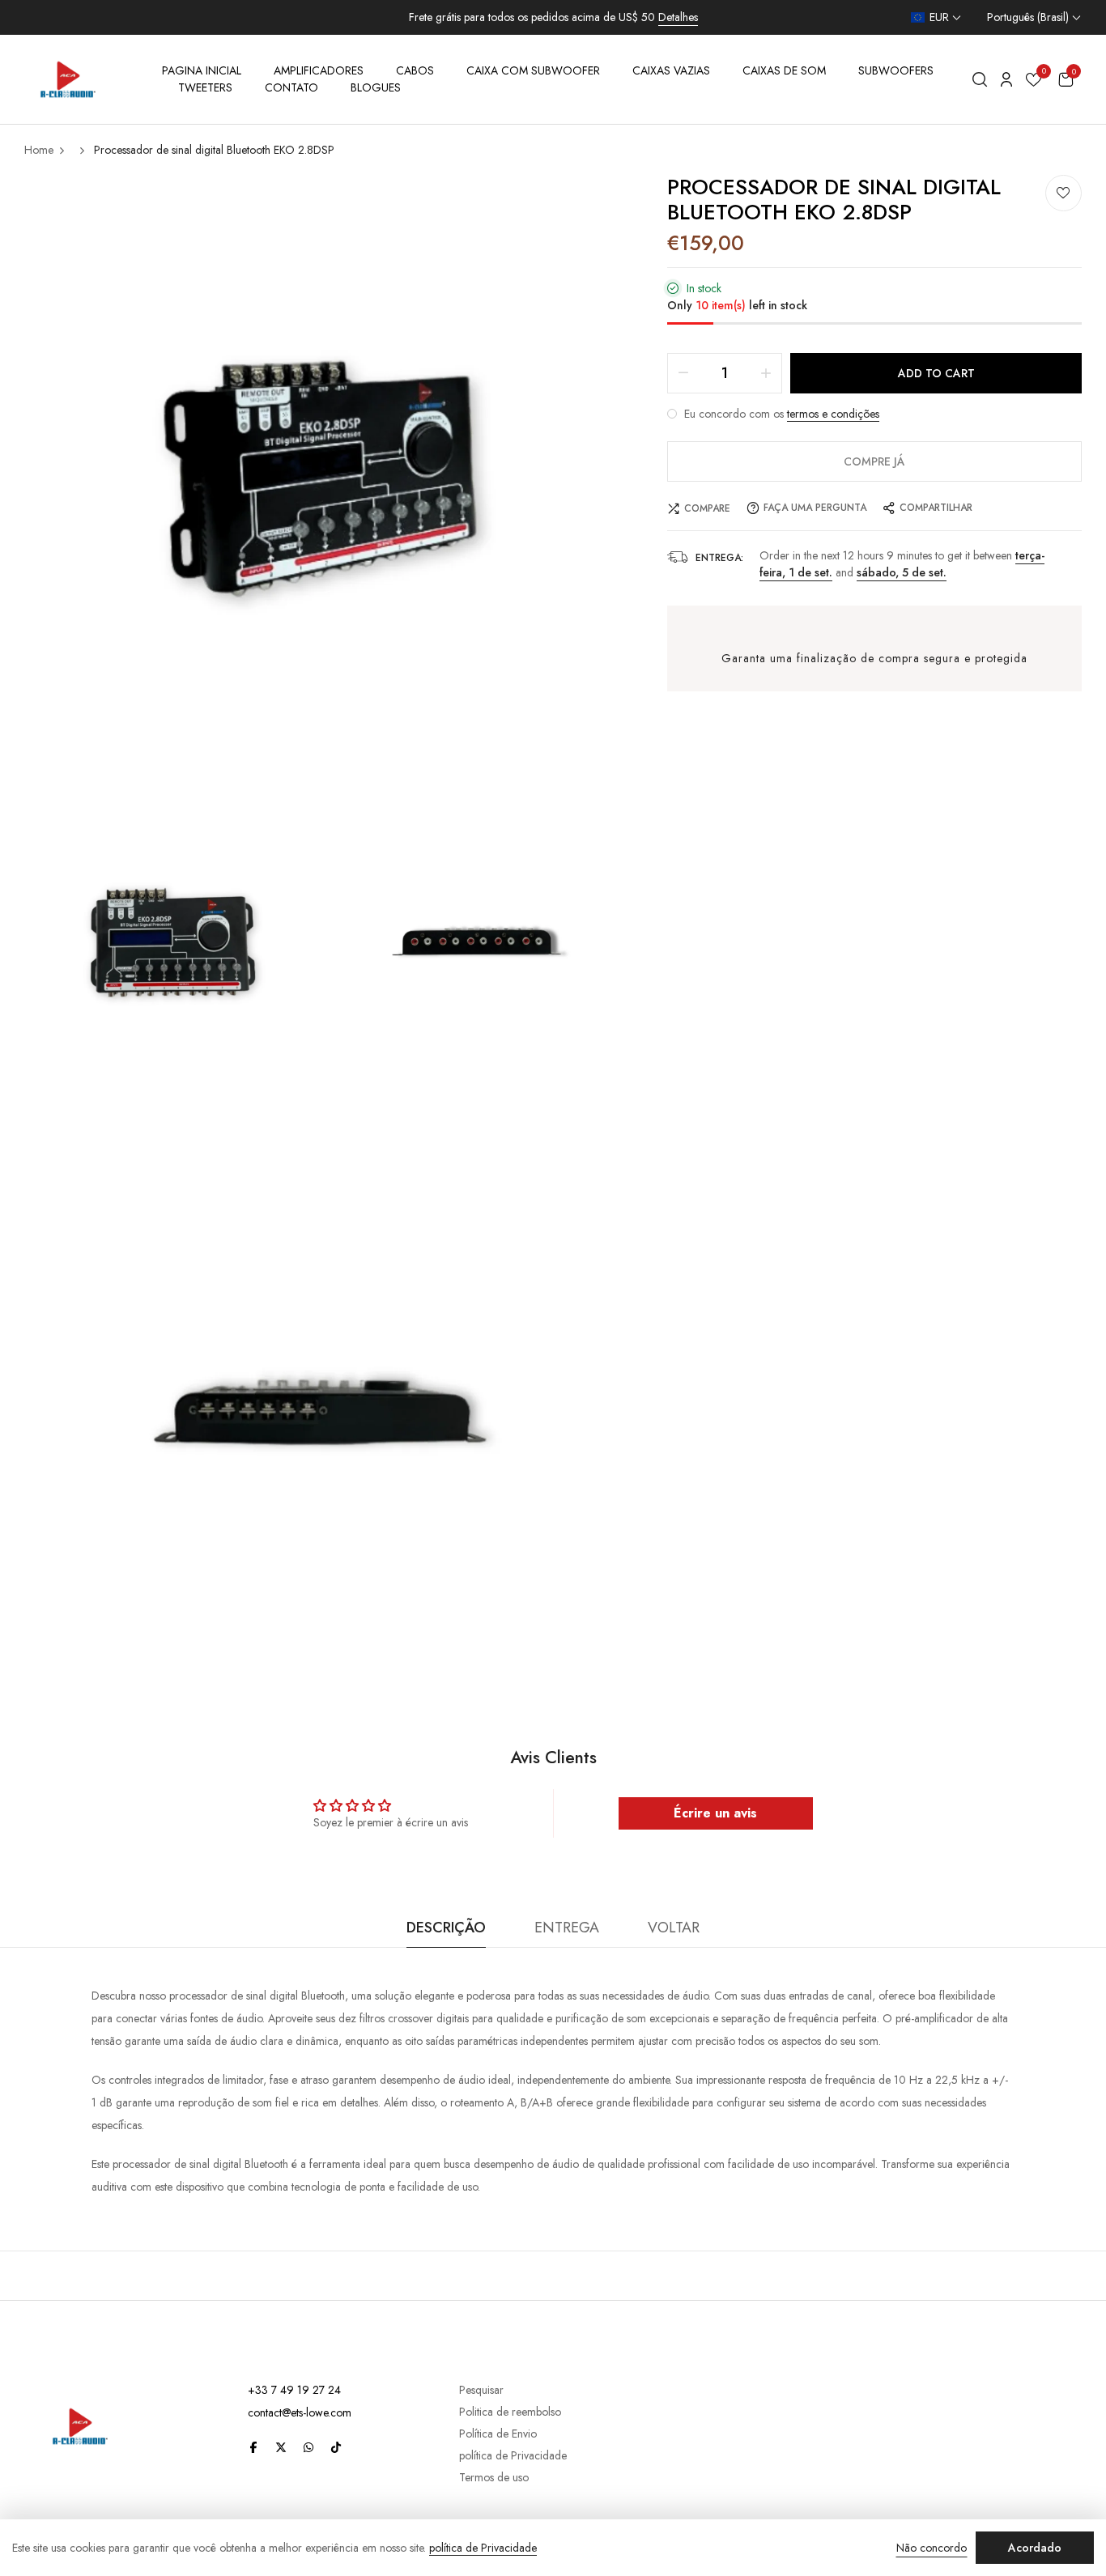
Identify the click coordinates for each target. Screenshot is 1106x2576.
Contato (291, 87)
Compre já (874, 461)
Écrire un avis (715, 1813)
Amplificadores (319, 70)
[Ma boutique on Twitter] (281, 2446)
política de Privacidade (513, 2455)
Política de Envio (498, 2434)
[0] (1034, 82)
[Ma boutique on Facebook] (253, 2446)
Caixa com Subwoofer (533, 70)
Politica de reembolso (510, 2412)
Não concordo (932, 2548)
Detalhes (678, 17)
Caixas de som (784, 70)
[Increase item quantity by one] (766, 373)
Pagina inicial (202, 70)
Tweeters (205, 87)
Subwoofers (896, 70)
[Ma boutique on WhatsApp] (308, 2446)
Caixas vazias (671, 70)
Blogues (376, 87)
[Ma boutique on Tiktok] (336, 2446)
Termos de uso (494, 2477)
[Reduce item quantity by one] (683, 373)
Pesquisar (481, 2390)
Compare (707, 508)
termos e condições (833, 414)
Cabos (415, 70)
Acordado (1035, 2548)
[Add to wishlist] (1063, 193)
